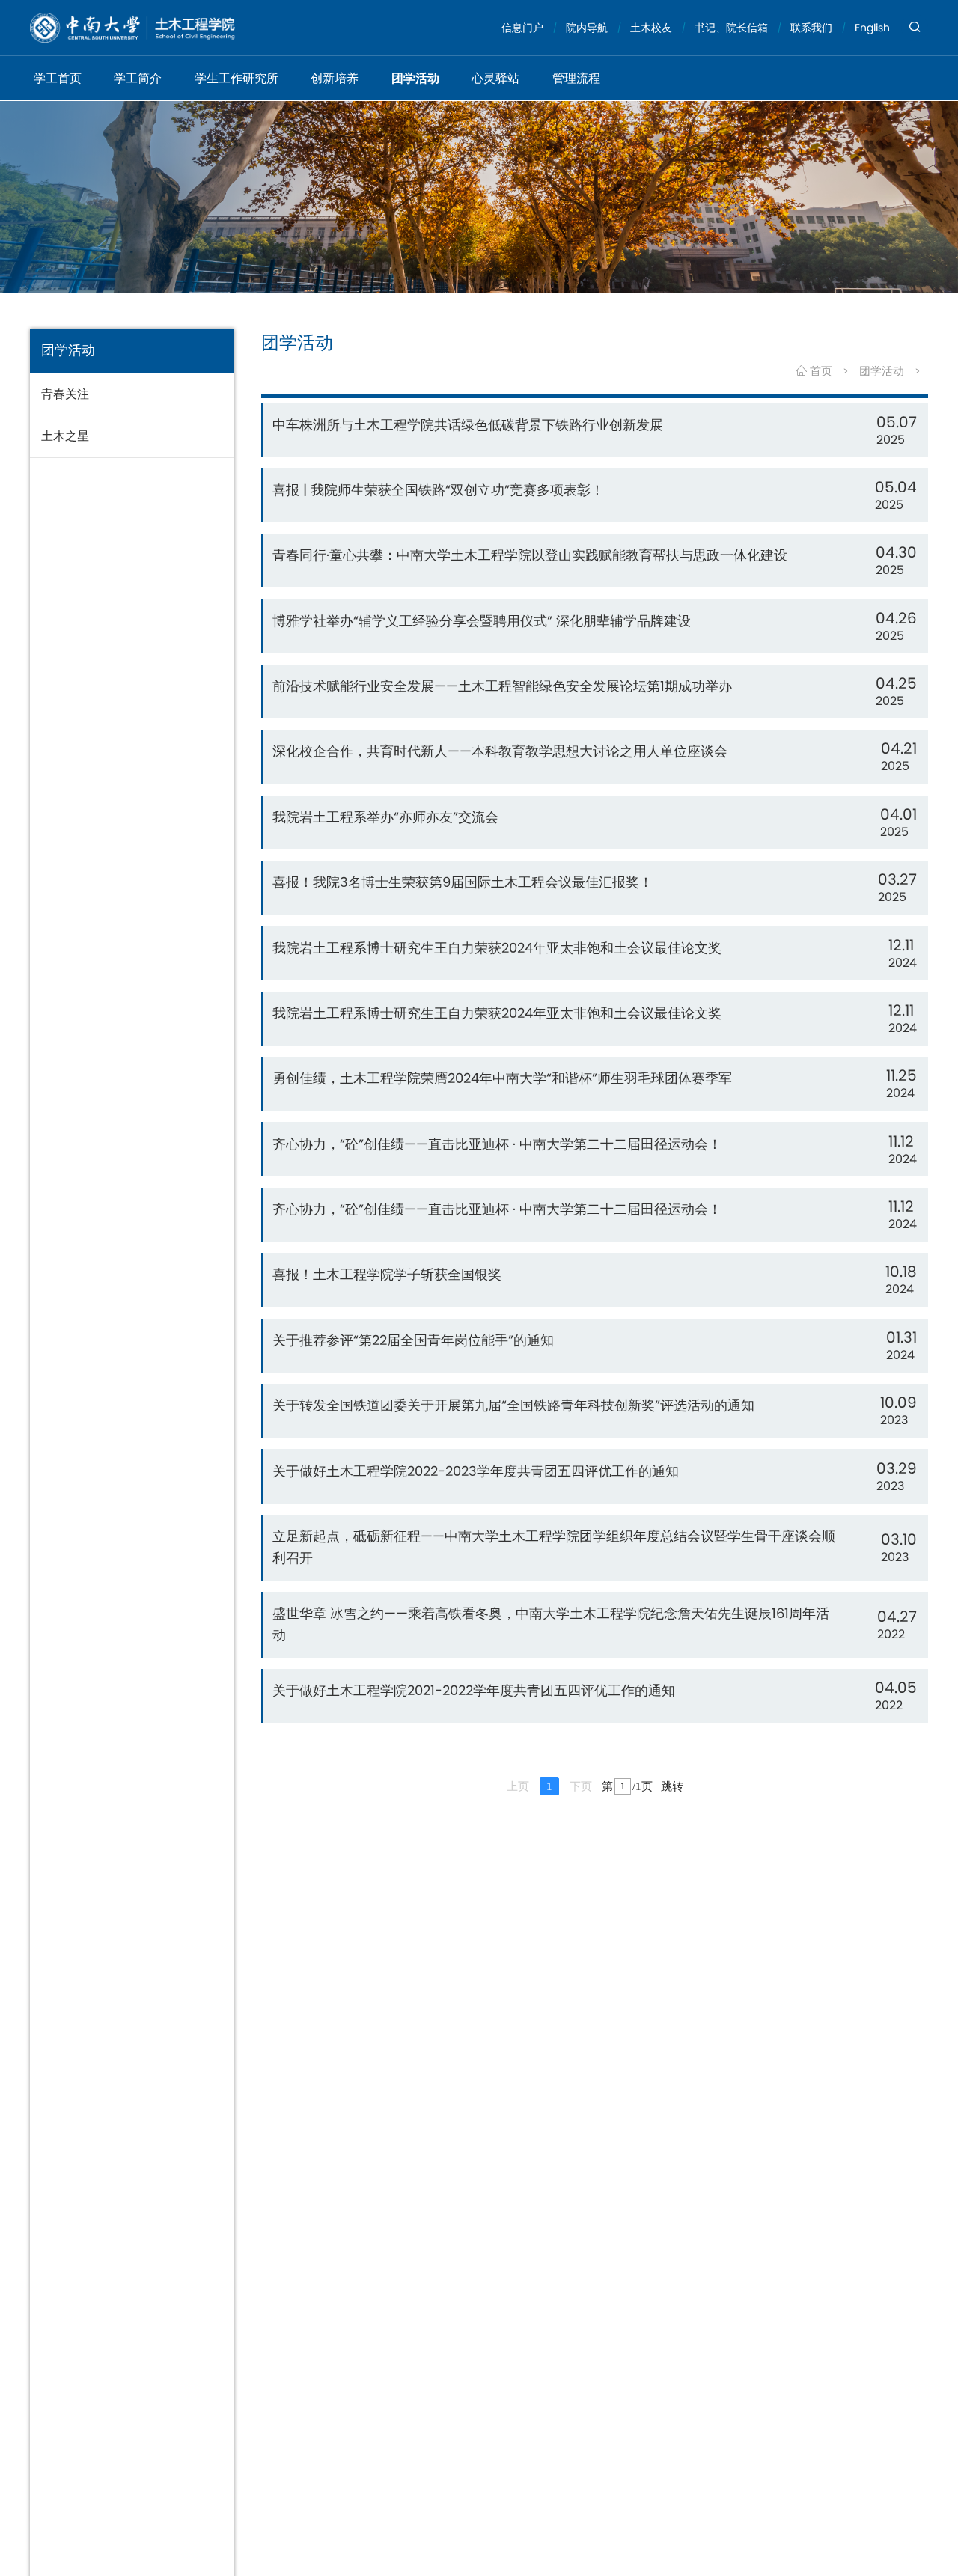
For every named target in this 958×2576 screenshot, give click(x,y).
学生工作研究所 (237, 78)
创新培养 (335, 78)
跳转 (672, 1786)
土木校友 (651, 28)
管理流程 (576, 78)
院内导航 (587, 28)
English (872, 28)
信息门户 (522, 28)
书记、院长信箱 (731, 28)
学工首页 (58, 78)
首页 (820, 371)
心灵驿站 (495, 78)
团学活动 (415, 78)
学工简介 (138, 78)
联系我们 (811, 28)
